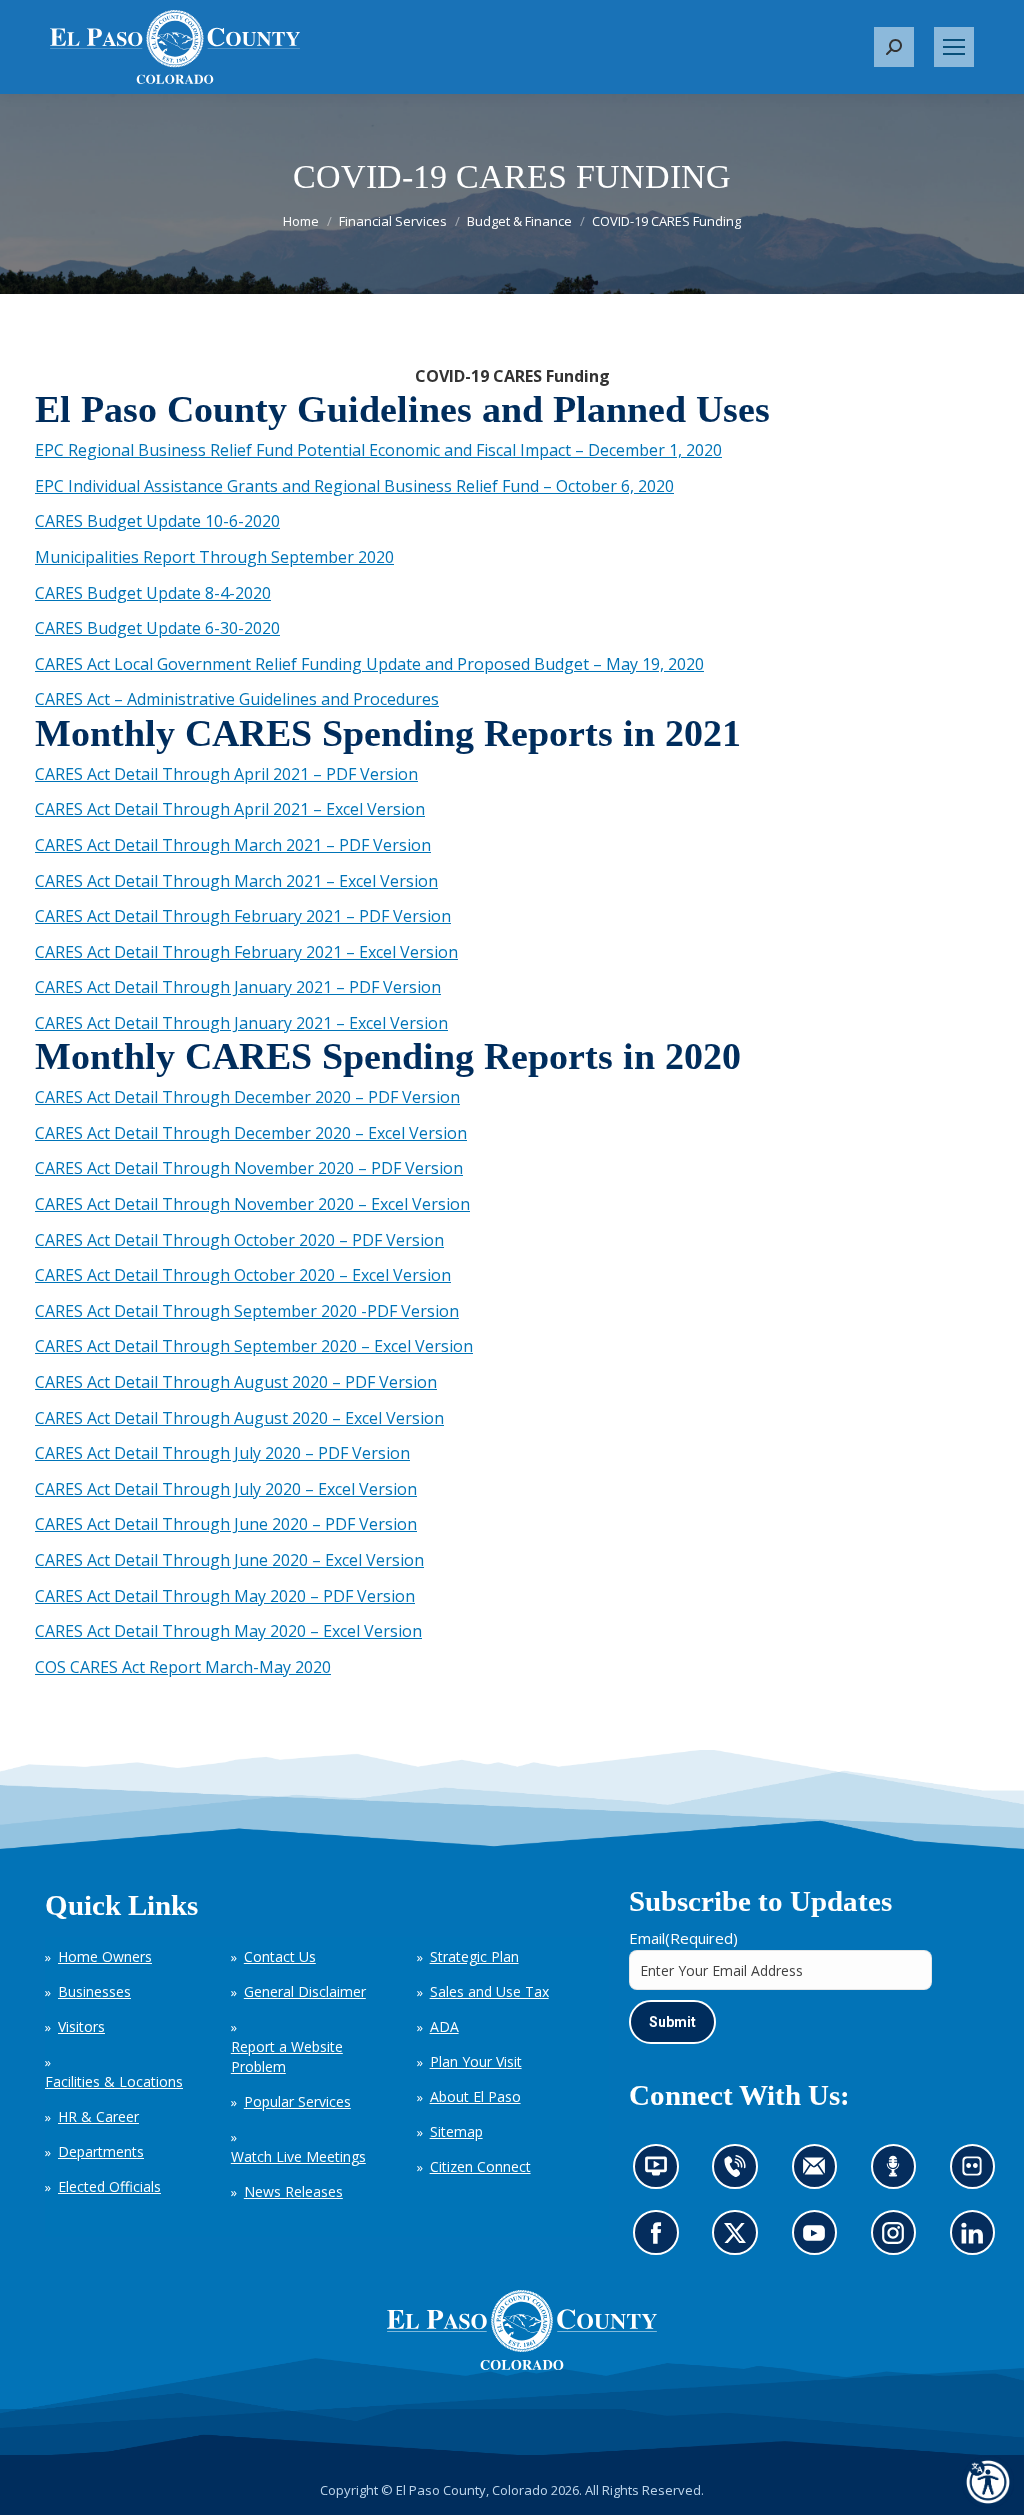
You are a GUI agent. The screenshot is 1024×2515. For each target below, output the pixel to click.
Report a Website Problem (287, 2056)
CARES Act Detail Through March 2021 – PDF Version (233, 845)
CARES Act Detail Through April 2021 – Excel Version (230, 809)
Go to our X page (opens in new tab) (740, 2239)
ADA (444, 2026)
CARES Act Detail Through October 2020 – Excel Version (243, 1275)
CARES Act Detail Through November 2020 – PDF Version (249, 1168)
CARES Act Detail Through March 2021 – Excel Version (236, 881)
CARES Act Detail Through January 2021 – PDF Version (238, 987)
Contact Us (280, 1956)
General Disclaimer (305, 1991)
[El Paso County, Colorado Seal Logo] (522, 2330)
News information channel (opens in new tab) (662, 2173)
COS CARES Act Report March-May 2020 (183, 1667)
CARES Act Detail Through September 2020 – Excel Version (254, 1346)
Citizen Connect (480, 2166)
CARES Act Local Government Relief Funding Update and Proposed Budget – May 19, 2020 (369, 664)
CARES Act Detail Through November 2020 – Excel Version (252, 1204)
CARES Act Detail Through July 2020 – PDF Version (222, 1453)
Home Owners (105, 1956)
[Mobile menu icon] (954, 47)
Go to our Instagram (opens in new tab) (899, 2239)
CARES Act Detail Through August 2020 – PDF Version (236, 1382)
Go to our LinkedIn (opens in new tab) (977, 2239)
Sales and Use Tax (489, 1991)
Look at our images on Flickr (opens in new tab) (978, 2173)
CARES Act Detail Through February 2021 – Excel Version (246, 952)
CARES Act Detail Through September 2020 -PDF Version (247, 1311)
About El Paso (475, 2096)
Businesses (94, 1991)
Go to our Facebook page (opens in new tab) (661, 2239)
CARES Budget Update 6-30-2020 (157, 628)
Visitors (81, 2026)
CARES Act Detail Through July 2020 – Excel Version (226, 1489)
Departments (101, 2151)
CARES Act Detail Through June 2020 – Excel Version (229, 1560)
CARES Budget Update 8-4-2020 (153, 593)
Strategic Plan (474, 1956)
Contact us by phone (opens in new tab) (740, 2173)
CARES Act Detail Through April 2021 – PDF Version (226, 774)
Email (683, 1938)
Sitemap (456, 2131)
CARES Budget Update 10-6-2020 (157, 521)
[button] (894, 47)
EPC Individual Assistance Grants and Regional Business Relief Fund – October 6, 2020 (354, 486)
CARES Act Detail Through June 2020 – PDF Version (226, 1524)
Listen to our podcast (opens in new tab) (898, 2173)
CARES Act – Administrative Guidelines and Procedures (237, 699)
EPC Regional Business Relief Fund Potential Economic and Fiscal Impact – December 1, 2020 (378, 450)
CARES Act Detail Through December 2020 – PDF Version (247, 1097)
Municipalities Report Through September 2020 (214, 557)
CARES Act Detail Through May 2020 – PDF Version (225, 1596)
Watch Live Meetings (298, 2156)
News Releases (293, 2191)
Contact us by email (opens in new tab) (820, 2173)
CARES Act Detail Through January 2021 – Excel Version (241, 1023)
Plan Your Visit (476, 2061)
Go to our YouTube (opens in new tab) (819, 2239)
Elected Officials (109, 2186)
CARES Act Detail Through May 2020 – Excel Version (228, 1631)
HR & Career (98, 2116)
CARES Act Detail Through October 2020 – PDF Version (239, 1240)
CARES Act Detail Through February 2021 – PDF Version (243, 916)
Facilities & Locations (114, 2081)
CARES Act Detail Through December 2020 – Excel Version (251, 1133)
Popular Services (297, 2101)
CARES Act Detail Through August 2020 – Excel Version (239, 1418)
